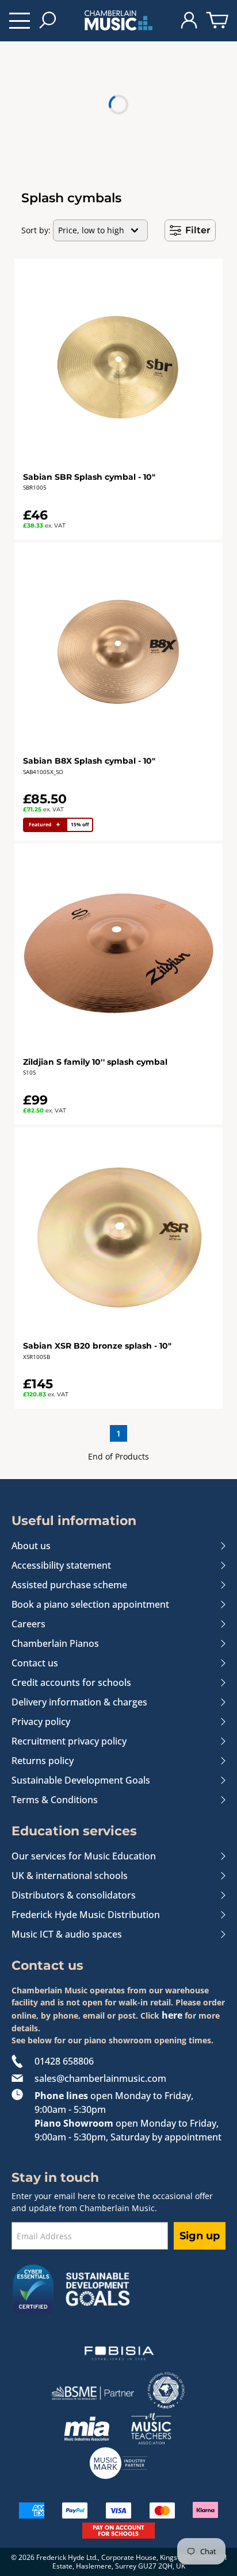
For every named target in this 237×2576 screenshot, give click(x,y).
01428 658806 (64, 2061)
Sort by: (36, 230)
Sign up (200, 2236)
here (172, 2015)
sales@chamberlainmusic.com (100, 2078)
